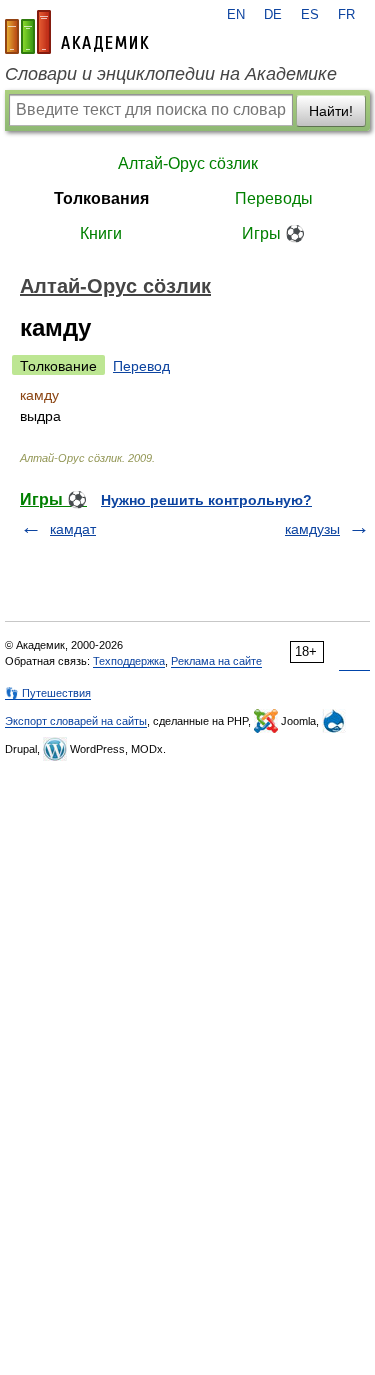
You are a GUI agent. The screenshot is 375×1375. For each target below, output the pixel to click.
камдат (73, 529)
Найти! (331, 111)
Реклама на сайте (216, 661)
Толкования (101, 198)
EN (236, 15)
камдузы (312, 529)
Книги (101, 233)
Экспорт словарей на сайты (76, 721)
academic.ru (77, 32)
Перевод (141, 366)
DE (273, 15)
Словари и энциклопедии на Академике (171, 74)
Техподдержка (129, 661)
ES (310, 15)
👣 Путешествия (48, 693)
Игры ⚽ (273, 233)
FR (346, 15)
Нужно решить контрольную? (206, 500)
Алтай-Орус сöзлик (188, 163)
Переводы (274, 198)
